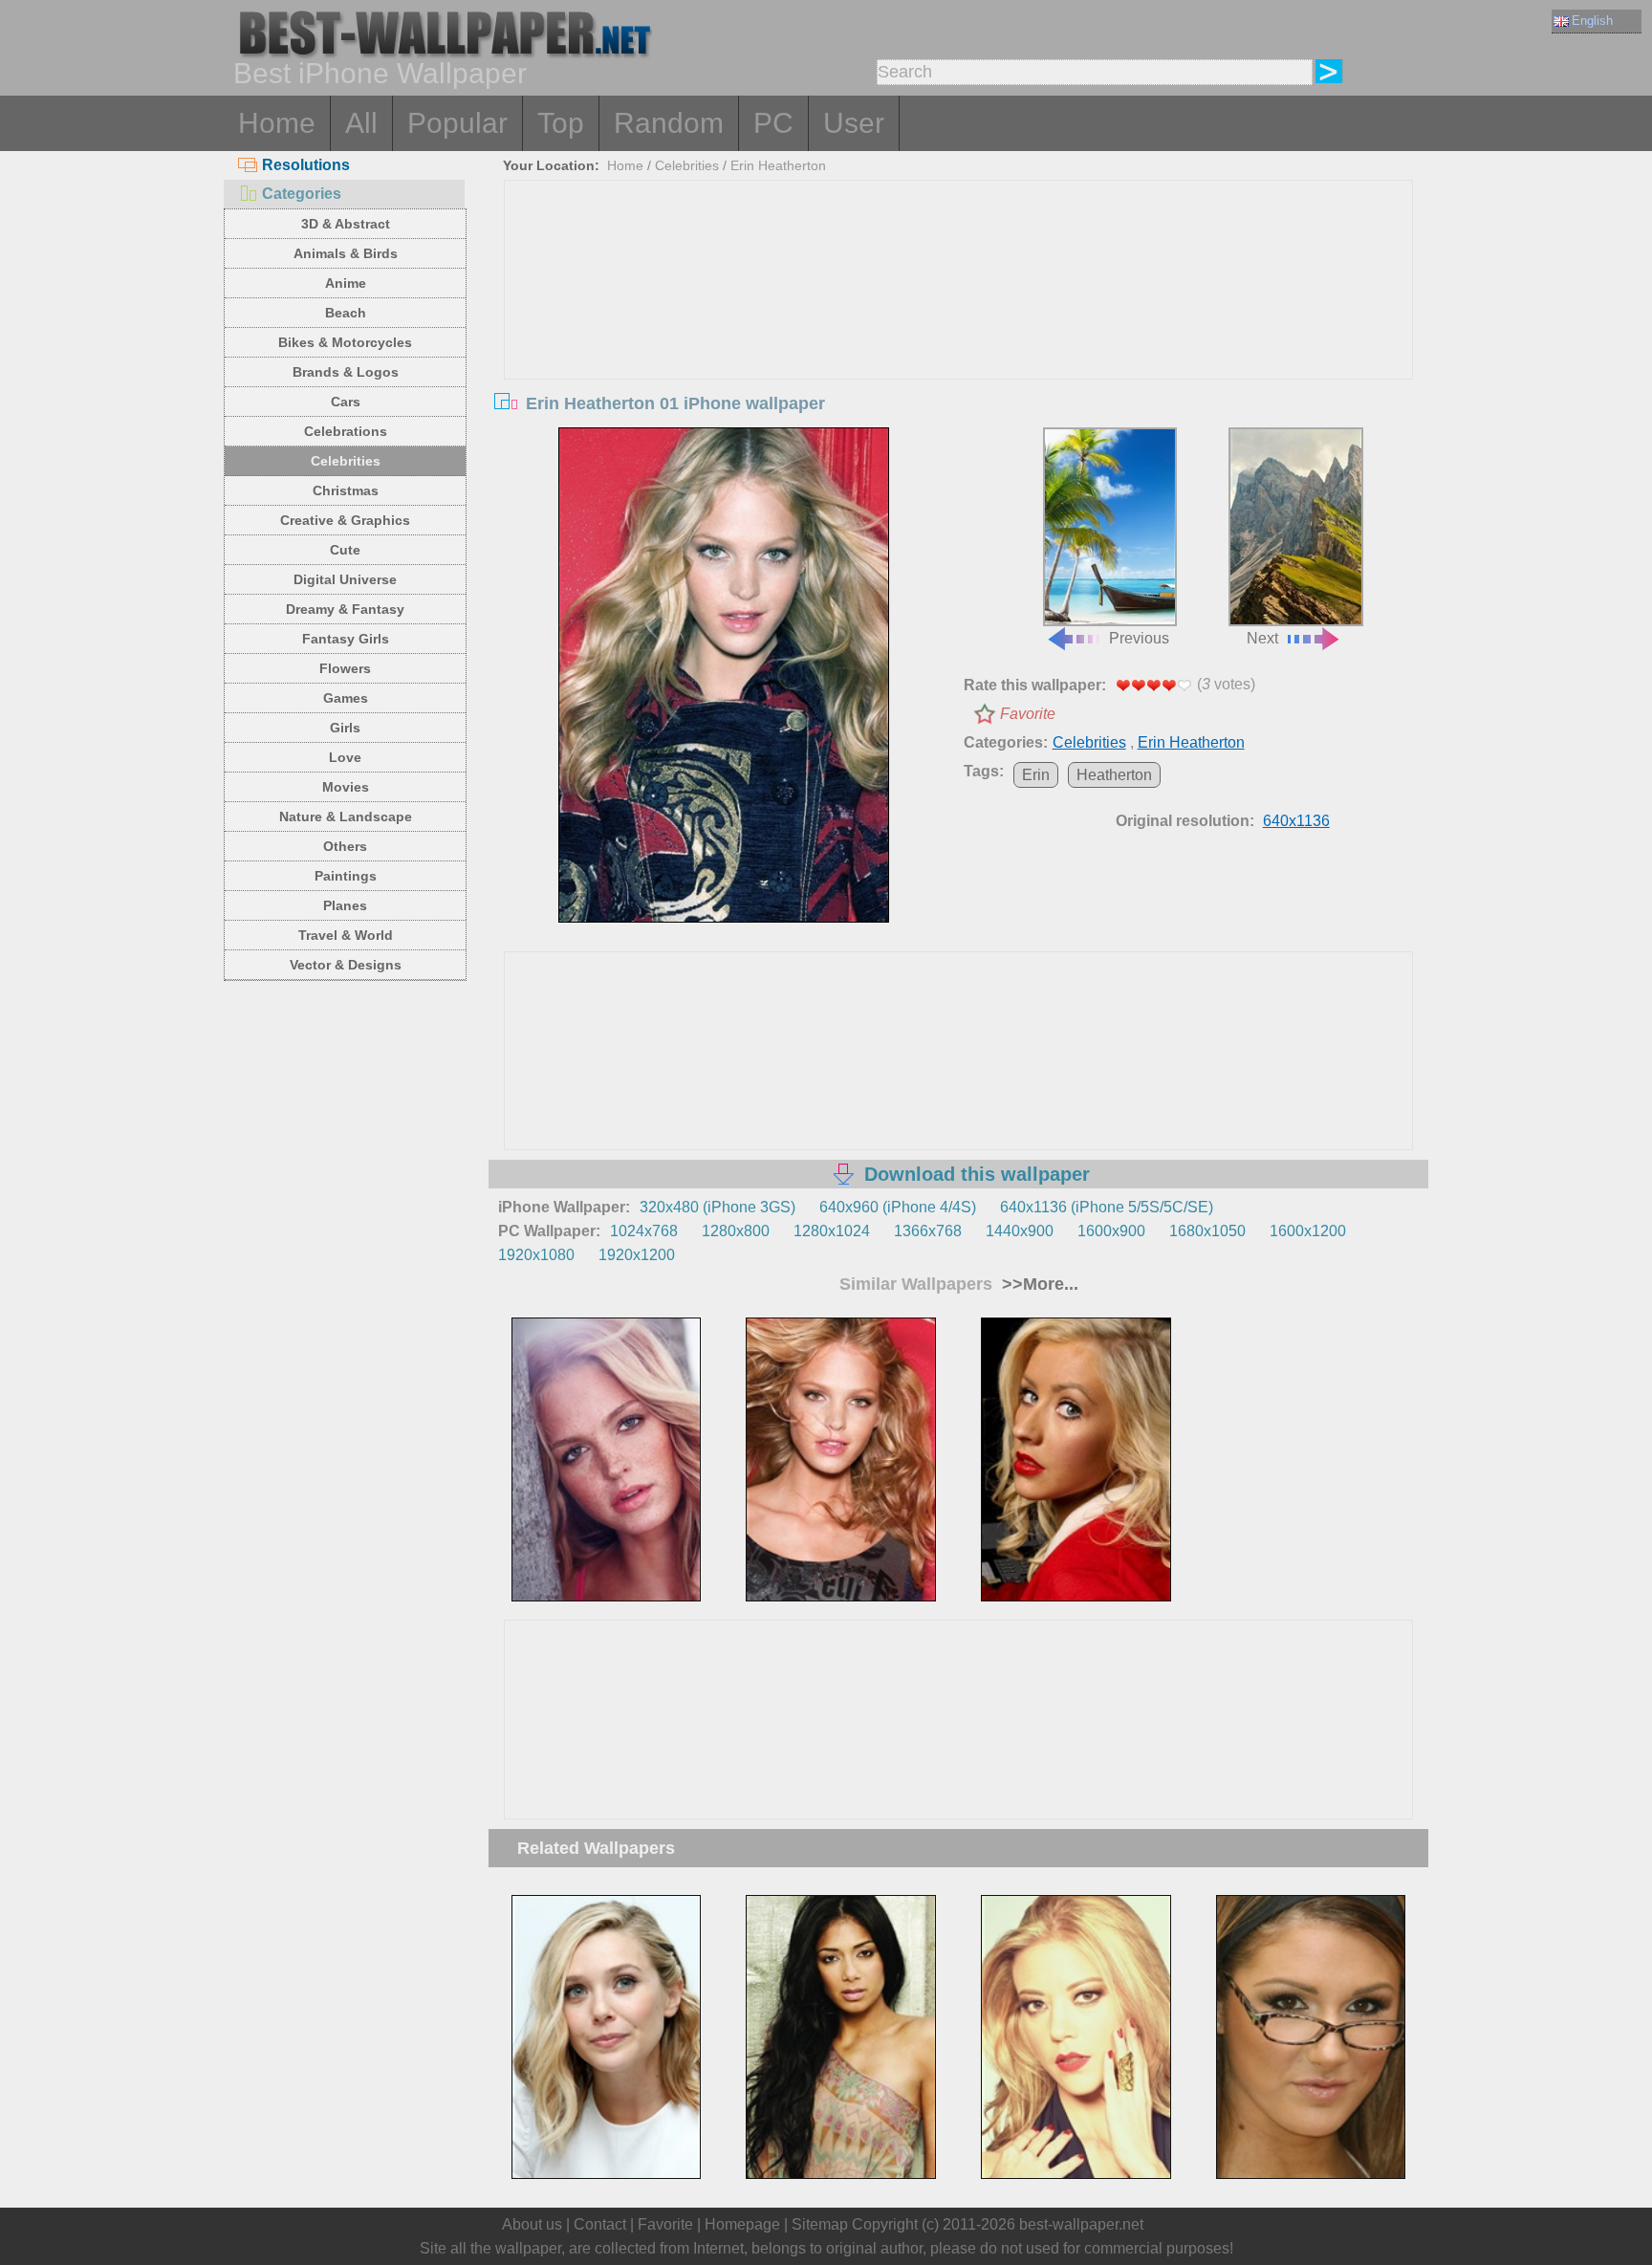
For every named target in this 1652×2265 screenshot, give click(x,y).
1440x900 (1020, 1231)
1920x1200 (637, 1255)
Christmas (346, 490)
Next (1262, 638)
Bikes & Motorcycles (345, 342)
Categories (302, 194)
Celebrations (346, 431)
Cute (345, 550)
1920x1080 (536, 1255)
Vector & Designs (346, 965)
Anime (346, 283)
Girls (345, 728)
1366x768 (928, 1231)
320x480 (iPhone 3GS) (717, 1207)
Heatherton (1114, 775)
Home (277, 123)
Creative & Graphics (345, 520)
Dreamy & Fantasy (345, 609)
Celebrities (346, 461)
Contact (600, 2224)
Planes (345, 905)
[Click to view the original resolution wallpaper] (724, 675)
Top (561, 123)
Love (345, 757)
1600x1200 (1308, 1231)
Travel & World (346, 935)
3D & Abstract (346, 224)
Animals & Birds (346, 253)
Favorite (1028, 714)
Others (345, 846)
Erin (1036, 775)
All (361, 123)
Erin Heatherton (778, 165)
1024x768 (644, 1231)
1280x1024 (832, 1231)
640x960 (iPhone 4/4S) (898, 1207)
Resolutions (306, 165)
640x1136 (1296, 821)
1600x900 (1111, 1231)
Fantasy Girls (346, 639)
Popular (457, 123)
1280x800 (736, 1231)
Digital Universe (345, 579)
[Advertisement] (959, 324)
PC (773, 123)
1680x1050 (1207, 1231)
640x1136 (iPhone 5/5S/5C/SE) (1107, 1207)
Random (669, 123)
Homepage (742, 2224)
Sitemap (820, 2224)
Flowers (345, 668)
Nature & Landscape (346, 817)
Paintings (346, 876)
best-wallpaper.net (1081, 2224)
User (854, 123)
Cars (346, 402)
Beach (346, 313)
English (1592, 21)
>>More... (1038, 1284)
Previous (1139, 638)
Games (346, 698)
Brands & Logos (346, 372)
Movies (346, 787)
